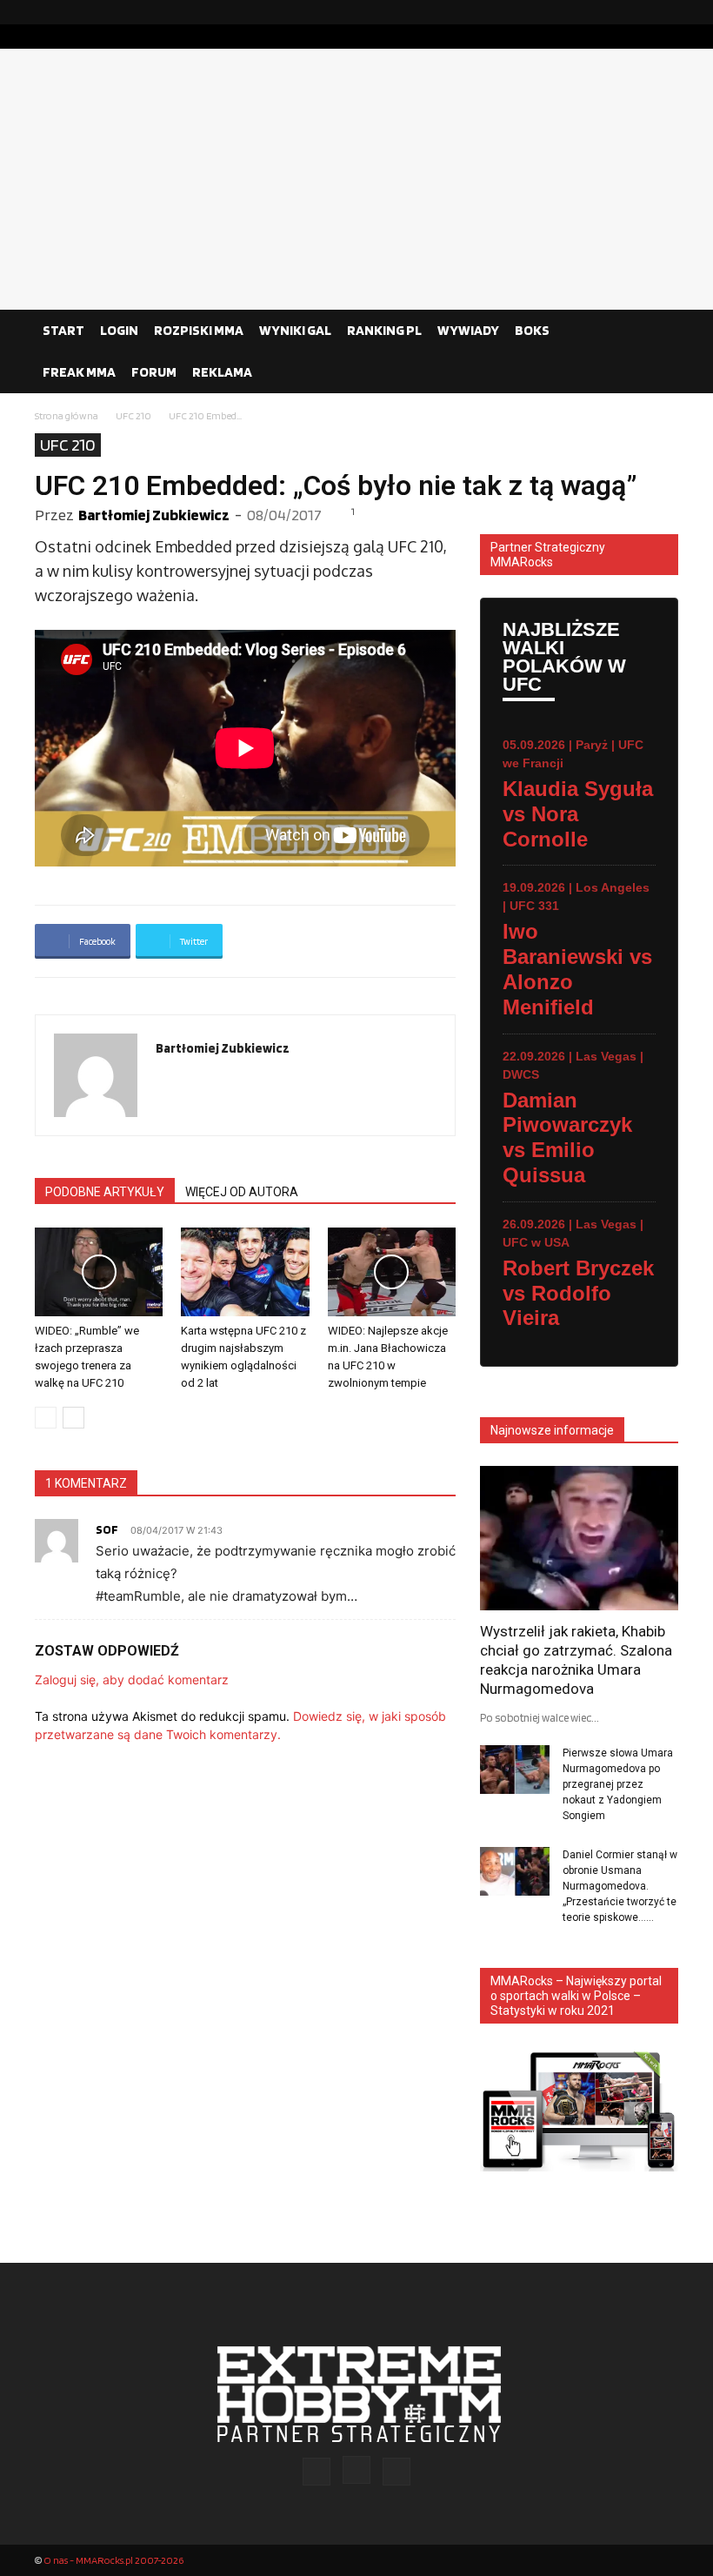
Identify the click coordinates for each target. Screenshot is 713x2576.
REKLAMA (222, 372)
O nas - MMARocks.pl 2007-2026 (113, 2560)
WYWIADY (468, 330)
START (63, 330)
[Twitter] (665, 12)
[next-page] (73, 1418)
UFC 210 (133, 415)
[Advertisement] (356, 179)
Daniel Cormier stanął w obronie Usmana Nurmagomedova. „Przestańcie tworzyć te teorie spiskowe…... (620, 1886)
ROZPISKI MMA (199, 330)
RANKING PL (384, 330)
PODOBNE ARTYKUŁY (105, 1192)
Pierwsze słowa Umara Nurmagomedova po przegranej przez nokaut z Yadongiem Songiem (618, 1784)
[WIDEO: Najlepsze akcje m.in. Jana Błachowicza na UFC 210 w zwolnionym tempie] (392, 1271)
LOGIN (119, 330)
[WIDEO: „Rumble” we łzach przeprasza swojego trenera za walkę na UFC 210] (99, 1271)
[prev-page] (46, 1418)
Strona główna (67, 415)
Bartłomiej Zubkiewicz (154, 515)
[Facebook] (610, 12)
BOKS (532, 330)
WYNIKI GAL (295, 330)
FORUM (154, 372)
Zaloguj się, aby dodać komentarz (132, 1679)
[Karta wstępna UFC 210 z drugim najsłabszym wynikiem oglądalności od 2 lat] (245, 1271)
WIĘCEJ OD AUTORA (242, 1192)
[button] (657, 331)
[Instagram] (637, 12)
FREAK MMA (79, 372)
